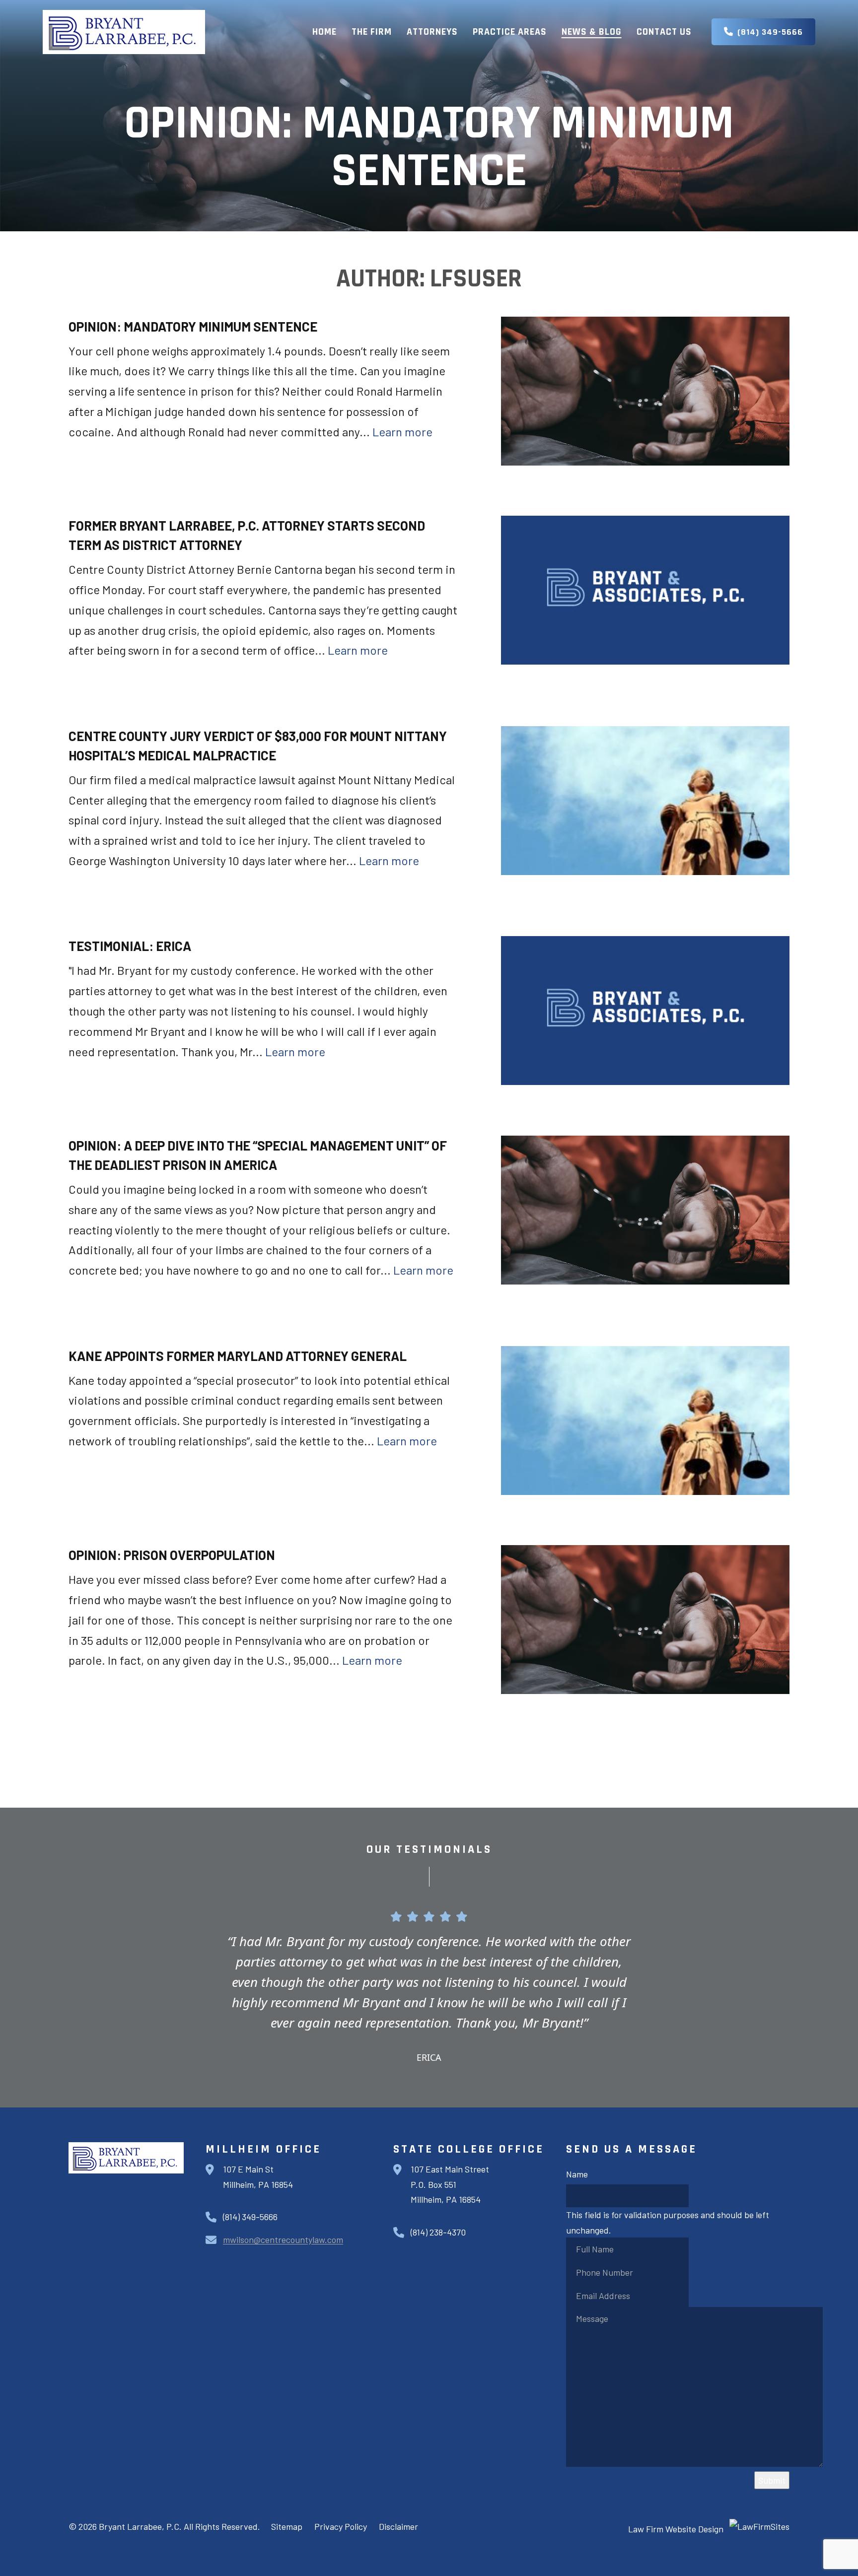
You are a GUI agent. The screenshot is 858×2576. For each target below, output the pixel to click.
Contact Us (664, 32)
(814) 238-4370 (438, 2232)
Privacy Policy (341, 2526)
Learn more (402, 432)
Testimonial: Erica (130, 946)
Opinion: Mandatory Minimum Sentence (193, 326)
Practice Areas (510, 32)
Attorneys (432, 32)
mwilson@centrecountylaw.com (283, 2239)
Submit (772, 2480)
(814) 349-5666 (770, 32)
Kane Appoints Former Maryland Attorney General (238, 1356)
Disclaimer (398, 2526)
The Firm (372, 32)
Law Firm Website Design (676, 2529)
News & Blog (592, 32)
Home (324, 32)
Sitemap (287, 2526)
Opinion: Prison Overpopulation (172, 1555)
